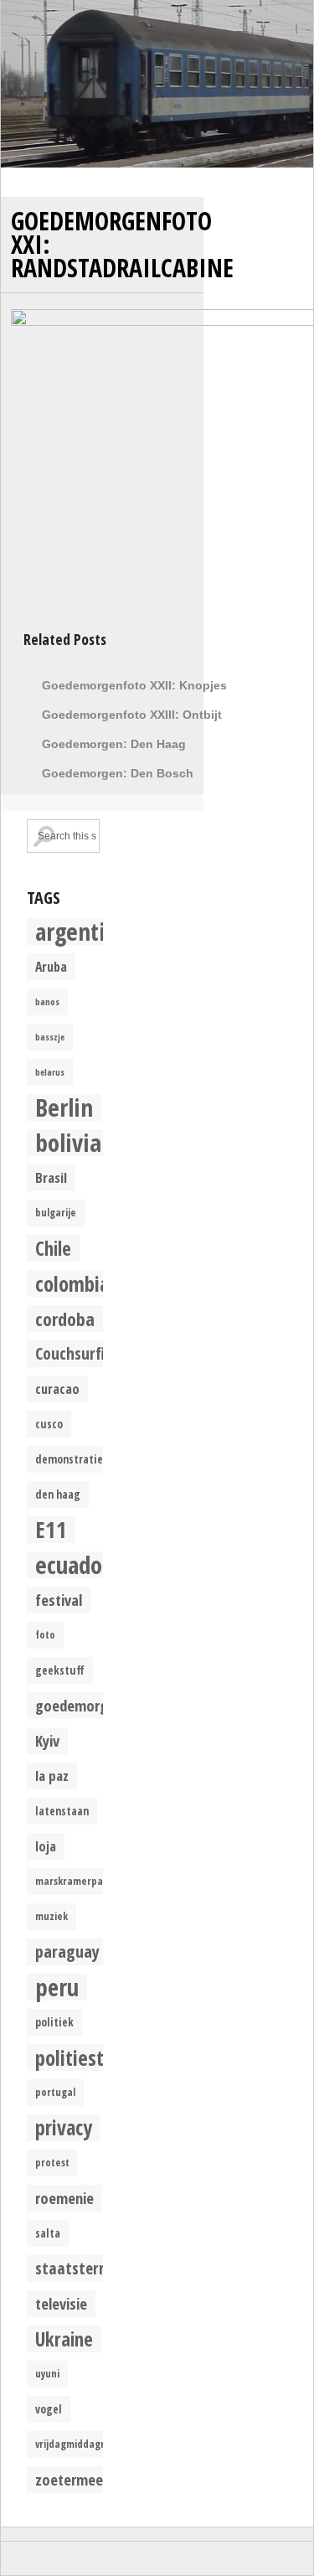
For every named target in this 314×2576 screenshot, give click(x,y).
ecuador (73, 1565)
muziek (51, 1916)
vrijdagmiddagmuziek (84, 2444)
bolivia (68, 1143)
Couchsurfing (78, 1353)
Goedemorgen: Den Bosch (118, 773)
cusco (49, 1424)
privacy (64, 2128)
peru (57, 1987)
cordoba (65, 1319)
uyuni (47, 2374)
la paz (52, 1776)
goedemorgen (79, 1705)
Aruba (51, 967)
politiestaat (83, 2057)
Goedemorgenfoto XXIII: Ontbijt (132, 715)
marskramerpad (72, 1881)
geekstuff (60, 1670)
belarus (50, 1072)
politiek (54, 2022)
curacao (57, 1389)
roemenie (64, 2198)
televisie (61, 2303)
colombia (72, 1283)
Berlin (64, 1107)
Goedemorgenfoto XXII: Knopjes (134, 685)
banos (47, 1002)
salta (48, 2233)
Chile (53, 1248)
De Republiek (157, 84)
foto (45, 1635)
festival (59, 1600)
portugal (55, 2092)
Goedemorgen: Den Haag (114, 744)
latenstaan (62, 1811)
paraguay (67, 1951)
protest (52, 2163)
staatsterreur (81, 2268)
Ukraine (64, 2339)
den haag (58, 1494)
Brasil (51, 1177)
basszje (50, 1037)
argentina (82, 932)
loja (46, 1846)
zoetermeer (72, 2479)
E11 (51, 1530)
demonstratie (69, 1459)
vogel (49, 2409)
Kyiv (47, 1740)
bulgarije (56, 1213)
